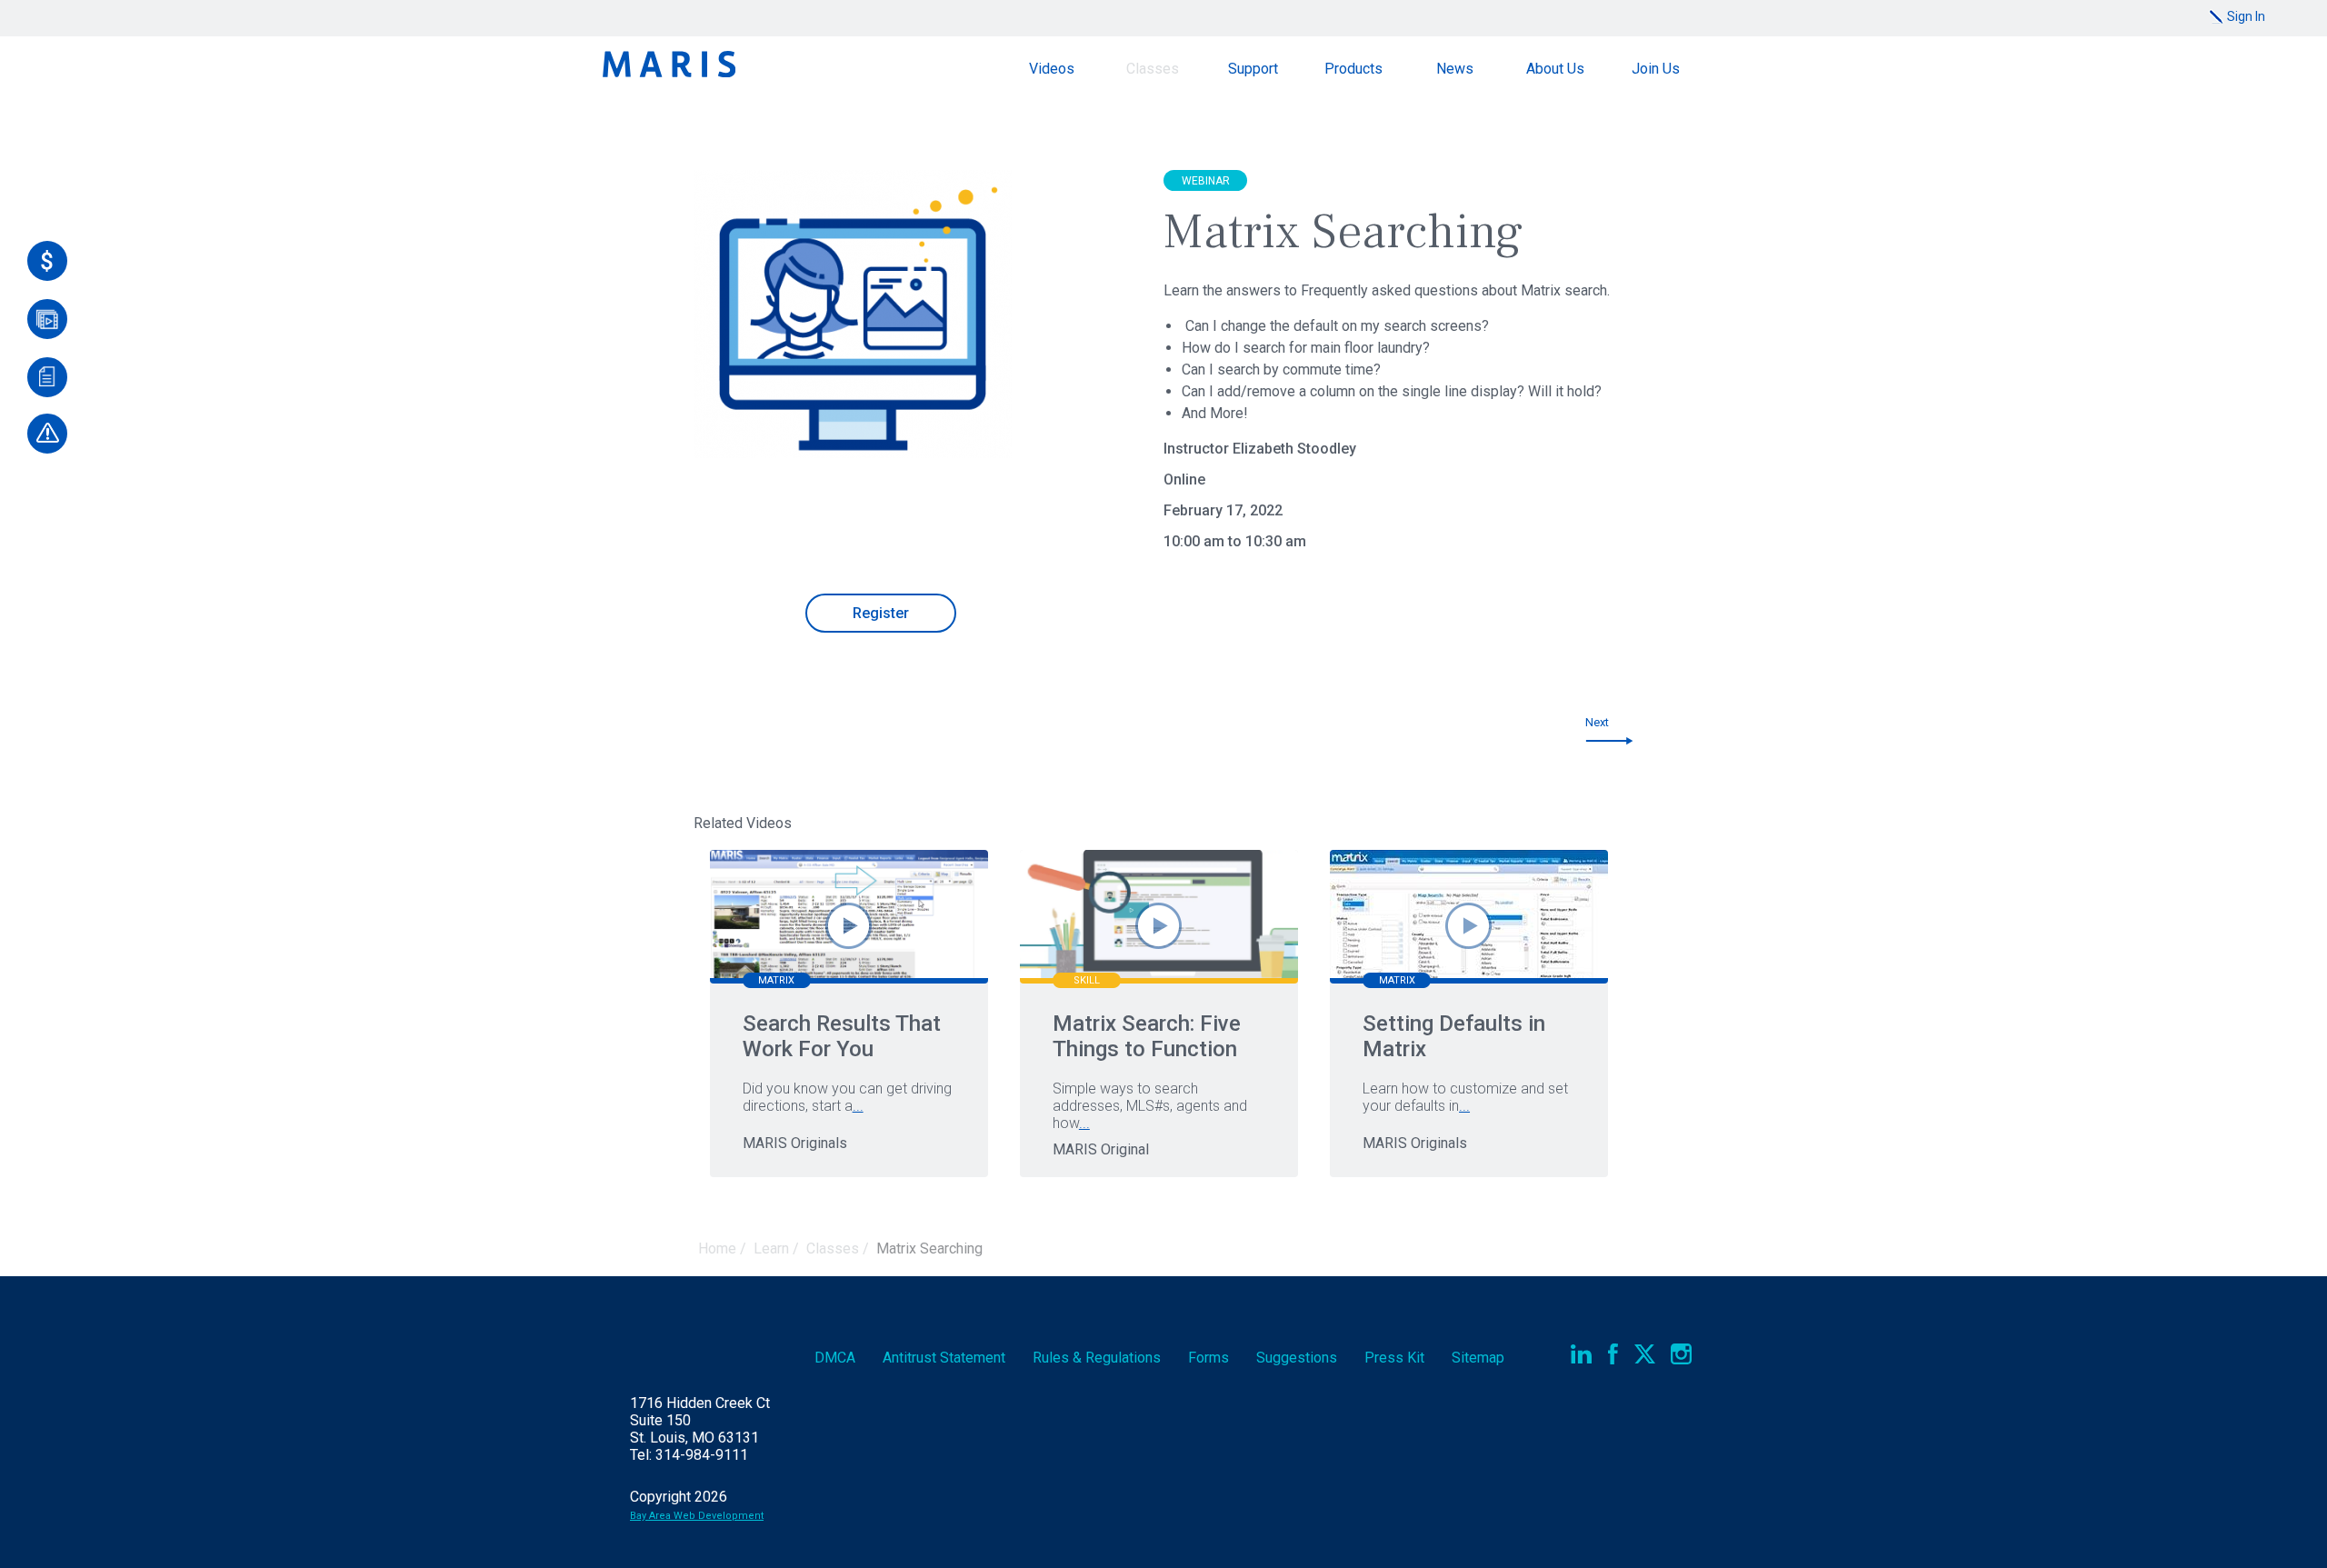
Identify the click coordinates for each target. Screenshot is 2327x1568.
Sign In (2246, 16)
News (1455, 69)
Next (1597, 722)
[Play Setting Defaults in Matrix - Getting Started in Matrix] (1468, 926)
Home (717, 1248)
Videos (1052, 69)
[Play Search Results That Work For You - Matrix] (849, 926)
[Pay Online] (47, 261)
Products (1353, 69)
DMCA (835, 1358)
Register (881, 613)
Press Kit (1394, 1358)
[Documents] (47, 377)
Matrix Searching (929, 1248)
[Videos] (47, 319)
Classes (1153, 69)
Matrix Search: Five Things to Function (1147, 1036)
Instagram (1681, 1354)
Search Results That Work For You (842, 1036)
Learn (771, 1248)
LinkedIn (1581, 1354)
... (858, 1106)
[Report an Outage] (47, 434)
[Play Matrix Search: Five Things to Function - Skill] (1159, 926)
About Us (1555, 69)
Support (1253, 69)
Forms (1208, 1358)
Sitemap (1478, 1358)
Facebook (1613, 1354)
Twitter (1645, 1354)
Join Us (1656, 69)
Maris (669, 64)
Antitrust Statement (944, 1358)
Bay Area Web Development (697, 1516)
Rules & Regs (1097, 1358)
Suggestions (1297, 1358)
